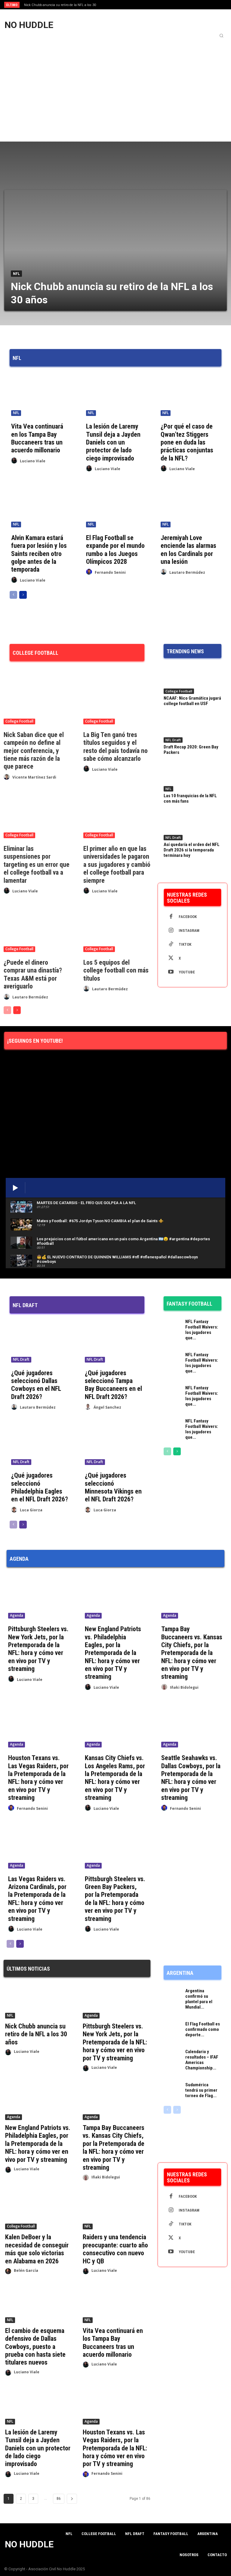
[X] (171, 958)
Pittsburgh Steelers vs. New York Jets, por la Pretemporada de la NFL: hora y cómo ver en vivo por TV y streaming (38, 1649)
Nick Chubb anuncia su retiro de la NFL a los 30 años (36, 2034)
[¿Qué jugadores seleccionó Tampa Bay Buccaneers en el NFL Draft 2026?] (114, 1342)
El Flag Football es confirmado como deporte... (203, 2029)
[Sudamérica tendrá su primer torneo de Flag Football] (173, 2089)
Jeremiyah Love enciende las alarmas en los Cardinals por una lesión (188, 550)
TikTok (185, 944)
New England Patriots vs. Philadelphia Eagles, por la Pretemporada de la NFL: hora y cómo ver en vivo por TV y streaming (113, 1653)
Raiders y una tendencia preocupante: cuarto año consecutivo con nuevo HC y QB (115, 2249)
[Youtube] (171, 972)
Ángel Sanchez (107, 1407)
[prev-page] (13, 595)
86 (59, 2499)
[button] (221, 36)
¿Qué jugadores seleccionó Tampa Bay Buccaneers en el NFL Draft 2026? (113, 1385)
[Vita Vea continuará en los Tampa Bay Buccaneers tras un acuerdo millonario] (41, 395)
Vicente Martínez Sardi (34, 777)
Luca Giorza (31, 1510)
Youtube (187, 972)
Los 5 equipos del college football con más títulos (116, 970)
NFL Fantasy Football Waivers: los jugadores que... (202, 1330)
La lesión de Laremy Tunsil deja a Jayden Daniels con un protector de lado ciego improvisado (113, 442)
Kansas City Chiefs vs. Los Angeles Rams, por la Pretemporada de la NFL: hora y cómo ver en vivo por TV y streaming (115, 1778)
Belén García (26, 2270)
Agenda (17, 1615)
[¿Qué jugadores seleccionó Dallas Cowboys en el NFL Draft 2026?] (40, 1342)
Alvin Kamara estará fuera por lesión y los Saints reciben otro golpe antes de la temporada (39, 554)
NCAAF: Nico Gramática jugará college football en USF (192, 701)
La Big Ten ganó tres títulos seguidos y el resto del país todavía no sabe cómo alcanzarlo (115, 747)
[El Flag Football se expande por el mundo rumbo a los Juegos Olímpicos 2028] (116, 507)
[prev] (117, 5)
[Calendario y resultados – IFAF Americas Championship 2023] (173, 2056)
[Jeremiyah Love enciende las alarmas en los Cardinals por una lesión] (190, 507)
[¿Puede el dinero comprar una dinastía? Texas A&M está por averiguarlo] (37, 929)
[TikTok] (171, 945)
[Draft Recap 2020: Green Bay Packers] (192, 728)
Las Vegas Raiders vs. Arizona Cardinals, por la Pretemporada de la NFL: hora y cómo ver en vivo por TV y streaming (37, 1899)
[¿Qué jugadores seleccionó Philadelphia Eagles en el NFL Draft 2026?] (40, 1445)
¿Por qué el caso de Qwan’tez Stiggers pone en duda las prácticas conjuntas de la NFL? (187, 442)
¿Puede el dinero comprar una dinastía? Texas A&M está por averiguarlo (33, 974)
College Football (19, 721)
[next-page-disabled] (177, 2110)
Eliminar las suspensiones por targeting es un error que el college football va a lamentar (37, 865)
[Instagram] (171, 931)
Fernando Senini (110, 572)
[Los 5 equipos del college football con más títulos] (117, 929)
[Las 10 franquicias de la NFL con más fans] (192, 777)
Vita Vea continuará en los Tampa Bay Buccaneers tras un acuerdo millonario (37, 438)
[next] (127, 5)
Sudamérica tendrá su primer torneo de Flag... (201, 2090)
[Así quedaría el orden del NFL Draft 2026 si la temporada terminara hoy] (192, 826)
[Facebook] (171, 917)
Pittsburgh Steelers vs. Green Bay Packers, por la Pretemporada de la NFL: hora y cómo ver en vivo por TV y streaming (115, 1899)
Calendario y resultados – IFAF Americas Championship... (202, 2060)
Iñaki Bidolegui (184, 1687)
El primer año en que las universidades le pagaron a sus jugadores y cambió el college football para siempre (117, 865)
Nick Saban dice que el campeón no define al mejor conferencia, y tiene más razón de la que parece (34, 751)
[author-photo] (15, 461)
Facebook (188, 917)
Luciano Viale (33, 461)
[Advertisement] (115, 86)
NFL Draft (173, 740)
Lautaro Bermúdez (187, 572)
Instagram (189, 930)
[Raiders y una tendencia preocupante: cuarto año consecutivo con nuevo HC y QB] (116, 2213)
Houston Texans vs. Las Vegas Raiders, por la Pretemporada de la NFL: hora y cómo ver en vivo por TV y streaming (38, 1778)
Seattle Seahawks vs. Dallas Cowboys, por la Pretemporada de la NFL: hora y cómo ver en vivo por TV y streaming (191, 1778)
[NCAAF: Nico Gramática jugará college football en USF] (192, 679)
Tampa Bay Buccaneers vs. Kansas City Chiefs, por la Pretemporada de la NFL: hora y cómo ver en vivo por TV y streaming (192, 1653)
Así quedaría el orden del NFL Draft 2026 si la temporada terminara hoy (192, 850)
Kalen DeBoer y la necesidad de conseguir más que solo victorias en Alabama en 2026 (37, 2249)
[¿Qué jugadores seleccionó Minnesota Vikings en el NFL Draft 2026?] (114, 1445)
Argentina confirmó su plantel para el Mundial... (199, 1999)
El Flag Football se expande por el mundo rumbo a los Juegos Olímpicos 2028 (115, 550)
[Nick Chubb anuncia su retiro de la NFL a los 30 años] (115, 250)
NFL (16, 274)
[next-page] (23, 595)
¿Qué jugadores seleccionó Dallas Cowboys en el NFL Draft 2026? (36, 1385)
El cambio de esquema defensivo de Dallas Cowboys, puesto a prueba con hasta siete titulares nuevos (35, 2347)
